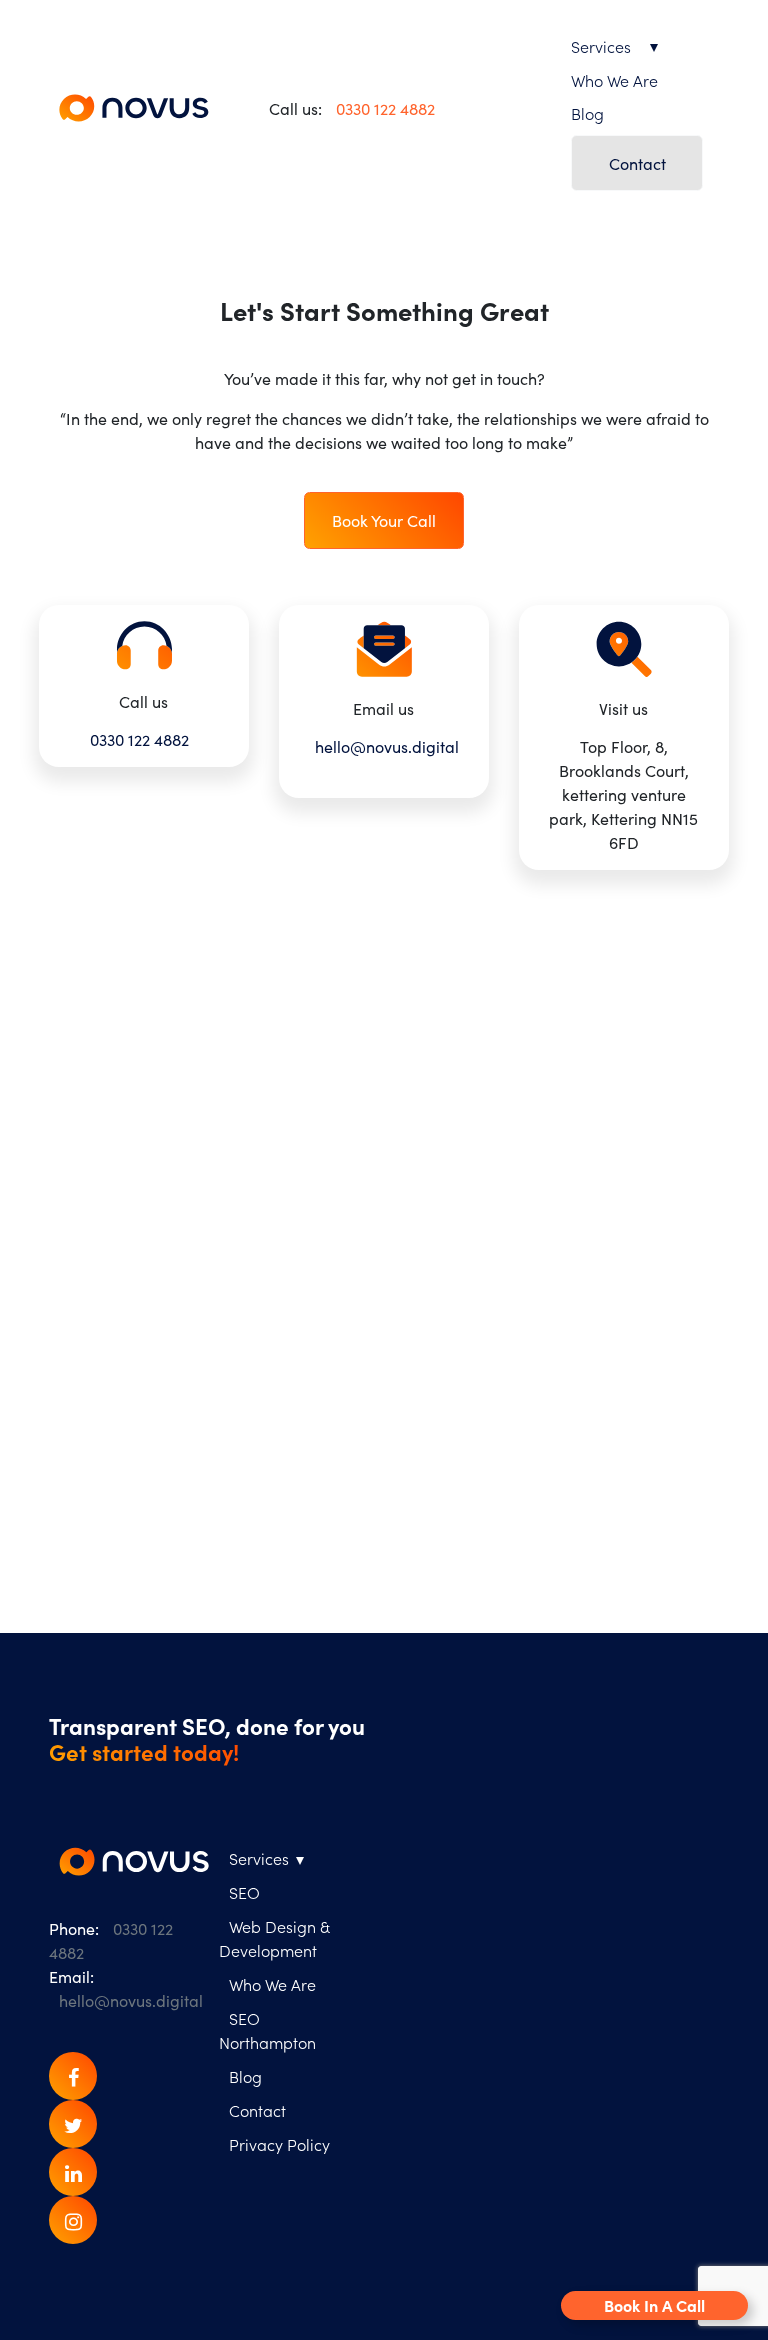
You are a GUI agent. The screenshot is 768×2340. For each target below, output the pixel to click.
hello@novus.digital (387, 746)
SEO (244, 1892)
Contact (637, 163)
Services (601, 46)
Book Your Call (384, 520)
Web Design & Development (274, 1938)
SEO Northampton (267, 2030)
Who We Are (614, 80)
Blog (587, 113)
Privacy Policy (279, 2144)
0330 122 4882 (385, 108)
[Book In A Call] (38, 1536)
